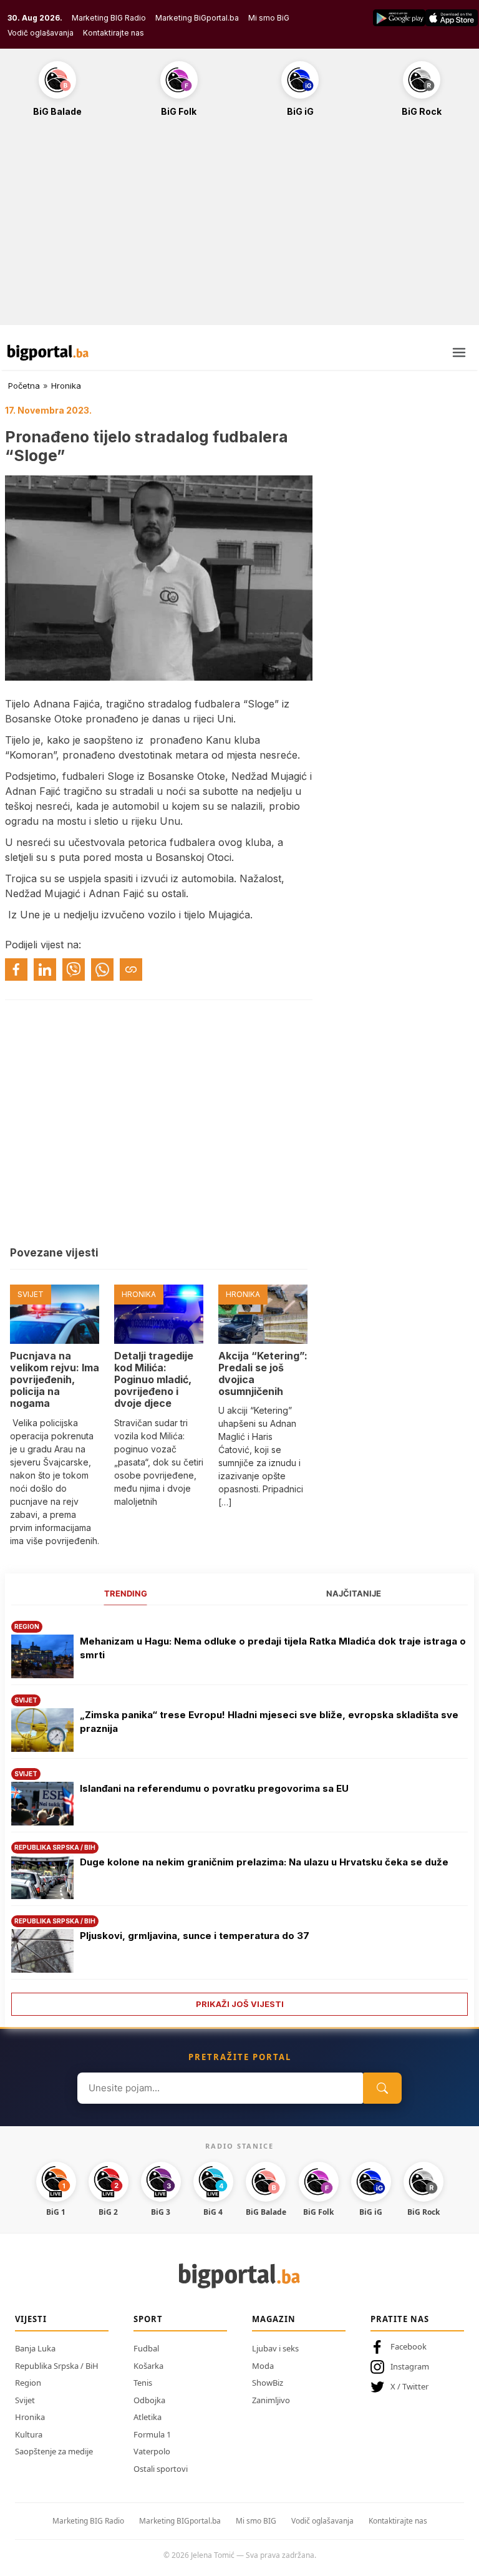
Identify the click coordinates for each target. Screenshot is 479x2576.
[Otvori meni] (459, 352)
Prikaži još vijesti (240, 2004)
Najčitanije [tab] (354, 1593)
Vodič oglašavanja (41, 33)
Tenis (143, 2383)
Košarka (148, 2366)
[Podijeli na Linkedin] (45, 970)
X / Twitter (409, 2386)
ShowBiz (268, 2383)
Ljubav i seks (275, 2348)
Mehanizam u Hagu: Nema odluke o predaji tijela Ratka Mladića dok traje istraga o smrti (273, 1648)
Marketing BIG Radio (109, 18)
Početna (24, 386)
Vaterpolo (152, 2451)
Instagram (410, 2366)
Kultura (29, 2434)
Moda (263, 2366)
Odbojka (149, 2400)
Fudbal (146, 2348)
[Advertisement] (239, 228)
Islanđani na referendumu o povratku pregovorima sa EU (214, 1788)
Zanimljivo (271, 2400)
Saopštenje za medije (54, 2451)
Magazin (274, 2319)
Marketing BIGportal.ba (180, 2521)
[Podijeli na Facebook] (16, 970)
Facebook (409, 2346)
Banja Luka (35, 2348)
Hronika (66, 386)
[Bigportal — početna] (48, 352)
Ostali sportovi (161, 2469)
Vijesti (31, 2319)
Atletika (148, 2417)
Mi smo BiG (269, 18)
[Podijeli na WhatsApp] (102, 970)
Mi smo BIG (256, 2521)
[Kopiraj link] (131, 970)
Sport (148, 2319)
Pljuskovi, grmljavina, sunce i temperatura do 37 (195, 1936)
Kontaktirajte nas (114, 33)
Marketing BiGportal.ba (197, 18)
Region (28, 2383)
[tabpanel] (239, 1814)
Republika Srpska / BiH (57, 2366)
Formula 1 (152, 2434)
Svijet (25, 2400)
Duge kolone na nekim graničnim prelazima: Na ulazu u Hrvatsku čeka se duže (264, 1862)
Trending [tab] (126, 1593)
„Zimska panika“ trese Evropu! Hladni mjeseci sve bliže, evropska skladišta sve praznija (269, 1722)
